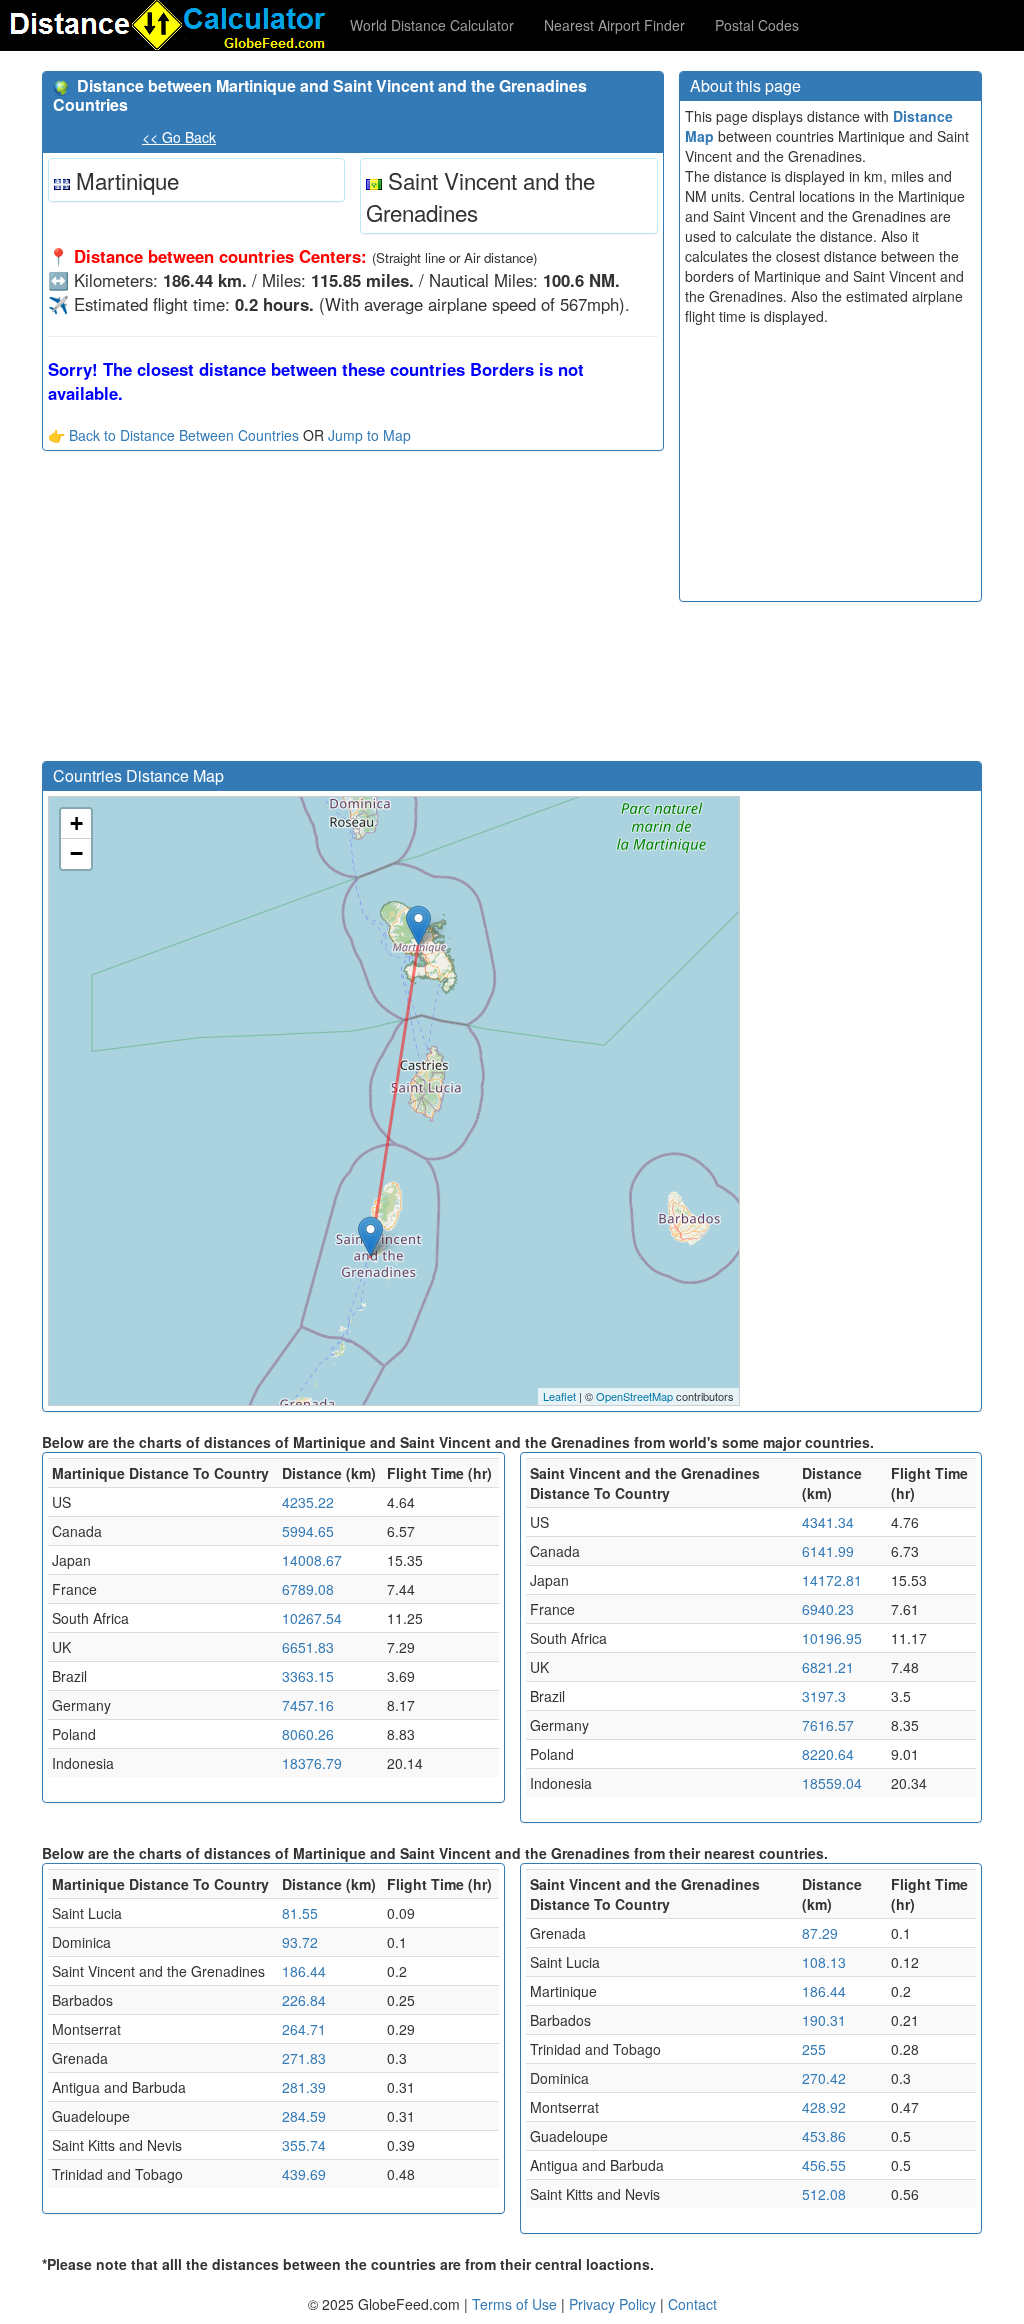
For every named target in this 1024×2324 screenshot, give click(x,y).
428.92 (824, 2107)
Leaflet (559, 1396)
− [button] (76, 853)
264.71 (304, 2029)
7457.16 (308, 1705)
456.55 (824, 2165)
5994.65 (308, 1531)
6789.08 (308, 1589)
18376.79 (312, 1763)
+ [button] (76, 823)
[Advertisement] (353, 611)
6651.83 (308, 1647)
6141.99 (828, 1551)
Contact (692, 2304)
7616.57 (828, 1725)
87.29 (820, 1933)
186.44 (304, 1971)
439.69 (304, 2174)
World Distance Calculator (432, 25)
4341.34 (828, 1522)
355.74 (304, 2145)
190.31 (824, 2020)
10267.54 (312, 1618)
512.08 (824, 2194)
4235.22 (308, 1502)
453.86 (824, 2136)
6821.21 (828, 1667)
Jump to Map (369, 435)
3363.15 (308, 1676)
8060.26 (308, 1734)
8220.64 (828, 1754)
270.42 (824, 2078)
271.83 (304, 2058)
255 (814, 2049)
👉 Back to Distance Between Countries (173, 435)
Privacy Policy (614, 2304)
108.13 (824, 1962)
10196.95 (832, 1638)
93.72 (300, 1942)
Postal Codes (757, 25)
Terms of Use (516, 2304)
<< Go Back (179, 137)
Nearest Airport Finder (614, 25)
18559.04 (832, 1783)
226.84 (304, 2000)
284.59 (304, 2116)
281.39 (304, 2087)
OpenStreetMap (634, 1396)
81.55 (300, 1913)
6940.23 (828, 1609)
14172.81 (832, 1580)
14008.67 (312, 1560)
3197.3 (824, 1696)
